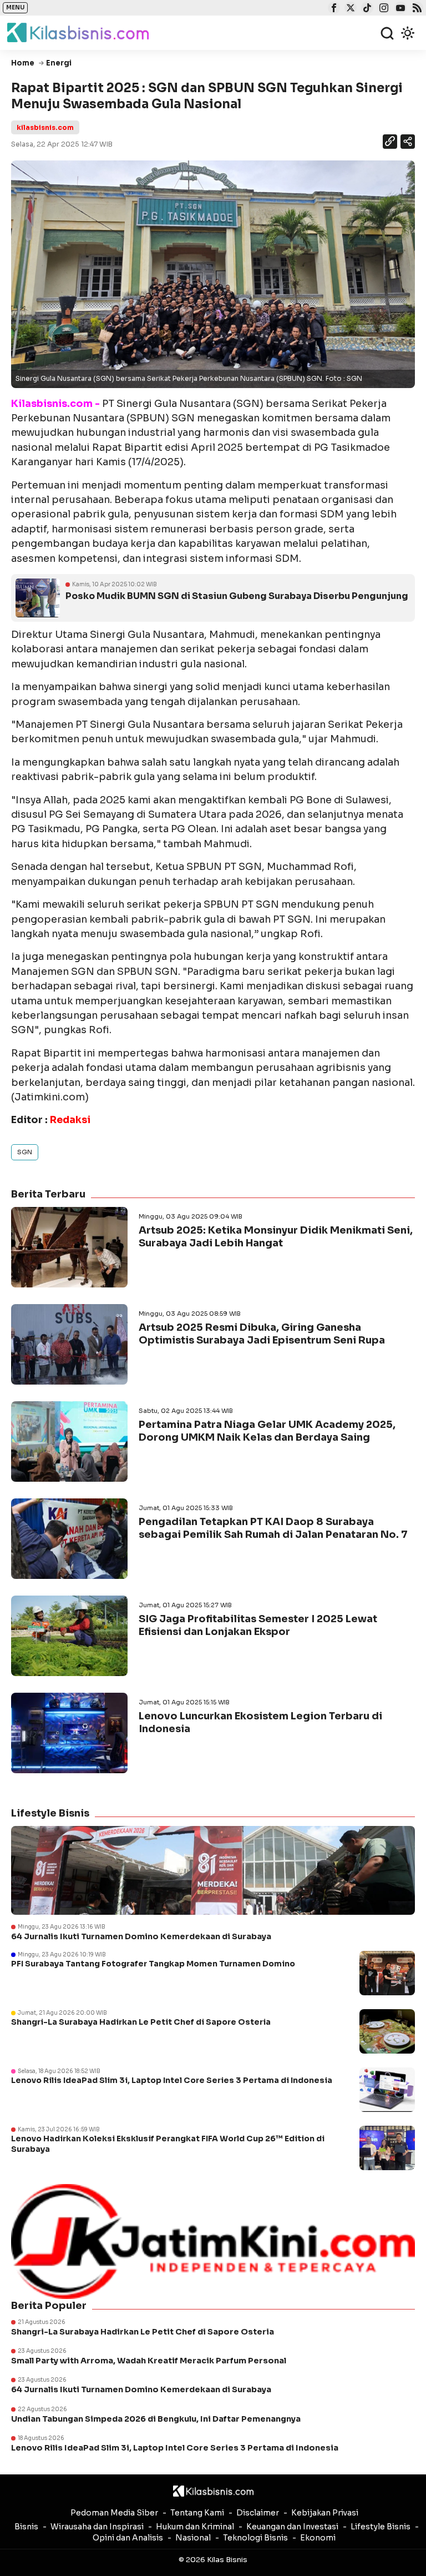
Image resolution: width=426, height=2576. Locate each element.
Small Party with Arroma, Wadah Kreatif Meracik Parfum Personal (149, 2361)
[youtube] (399, 9)
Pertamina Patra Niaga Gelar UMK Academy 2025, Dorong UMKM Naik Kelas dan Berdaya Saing (267, 1431)
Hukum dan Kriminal (195, 2527)
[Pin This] (407, 142)
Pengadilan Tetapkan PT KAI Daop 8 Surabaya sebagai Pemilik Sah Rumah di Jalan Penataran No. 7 (273, 1528)
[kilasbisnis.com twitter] (349, 9)
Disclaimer (258, 2513)
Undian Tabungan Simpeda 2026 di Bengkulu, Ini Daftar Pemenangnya (156, 2419)
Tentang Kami (197, 2513)
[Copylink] (390, 143)
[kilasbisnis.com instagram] (382, 9)
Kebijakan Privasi (325, 2513)
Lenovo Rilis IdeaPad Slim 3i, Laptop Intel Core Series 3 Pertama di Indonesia (172, 2080)
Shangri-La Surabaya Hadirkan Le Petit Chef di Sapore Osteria (141, 2022)
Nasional (193, 2538)
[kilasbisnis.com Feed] (416, 9)
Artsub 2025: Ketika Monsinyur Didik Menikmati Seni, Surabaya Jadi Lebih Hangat (276, 1237)
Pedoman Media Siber (114, 2513)
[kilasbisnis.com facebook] (333, 9)
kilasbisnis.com (45, 127)
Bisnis (26, 2527)
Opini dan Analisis (128, 2538)
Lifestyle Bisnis (381, 2527)
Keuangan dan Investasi (292, 2527)
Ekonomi (318, 2538)
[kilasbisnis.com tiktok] (366, 9)
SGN (25, 1152)
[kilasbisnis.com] (213, 2491)
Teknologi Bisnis (255, 2538)
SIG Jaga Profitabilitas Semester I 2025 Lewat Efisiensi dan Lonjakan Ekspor (258, 1625)
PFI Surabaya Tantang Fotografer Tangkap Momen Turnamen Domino (153, 1964)
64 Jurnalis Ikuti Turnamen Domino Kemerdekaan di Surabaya (141, 1936)
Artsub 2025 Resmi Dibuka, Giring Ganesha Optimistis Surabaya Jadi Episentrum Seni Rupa (262, 1334)
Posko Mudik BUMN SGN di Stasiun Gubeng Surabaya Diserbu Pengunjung (237, 596)
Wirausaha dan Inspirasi (97, 2527)
